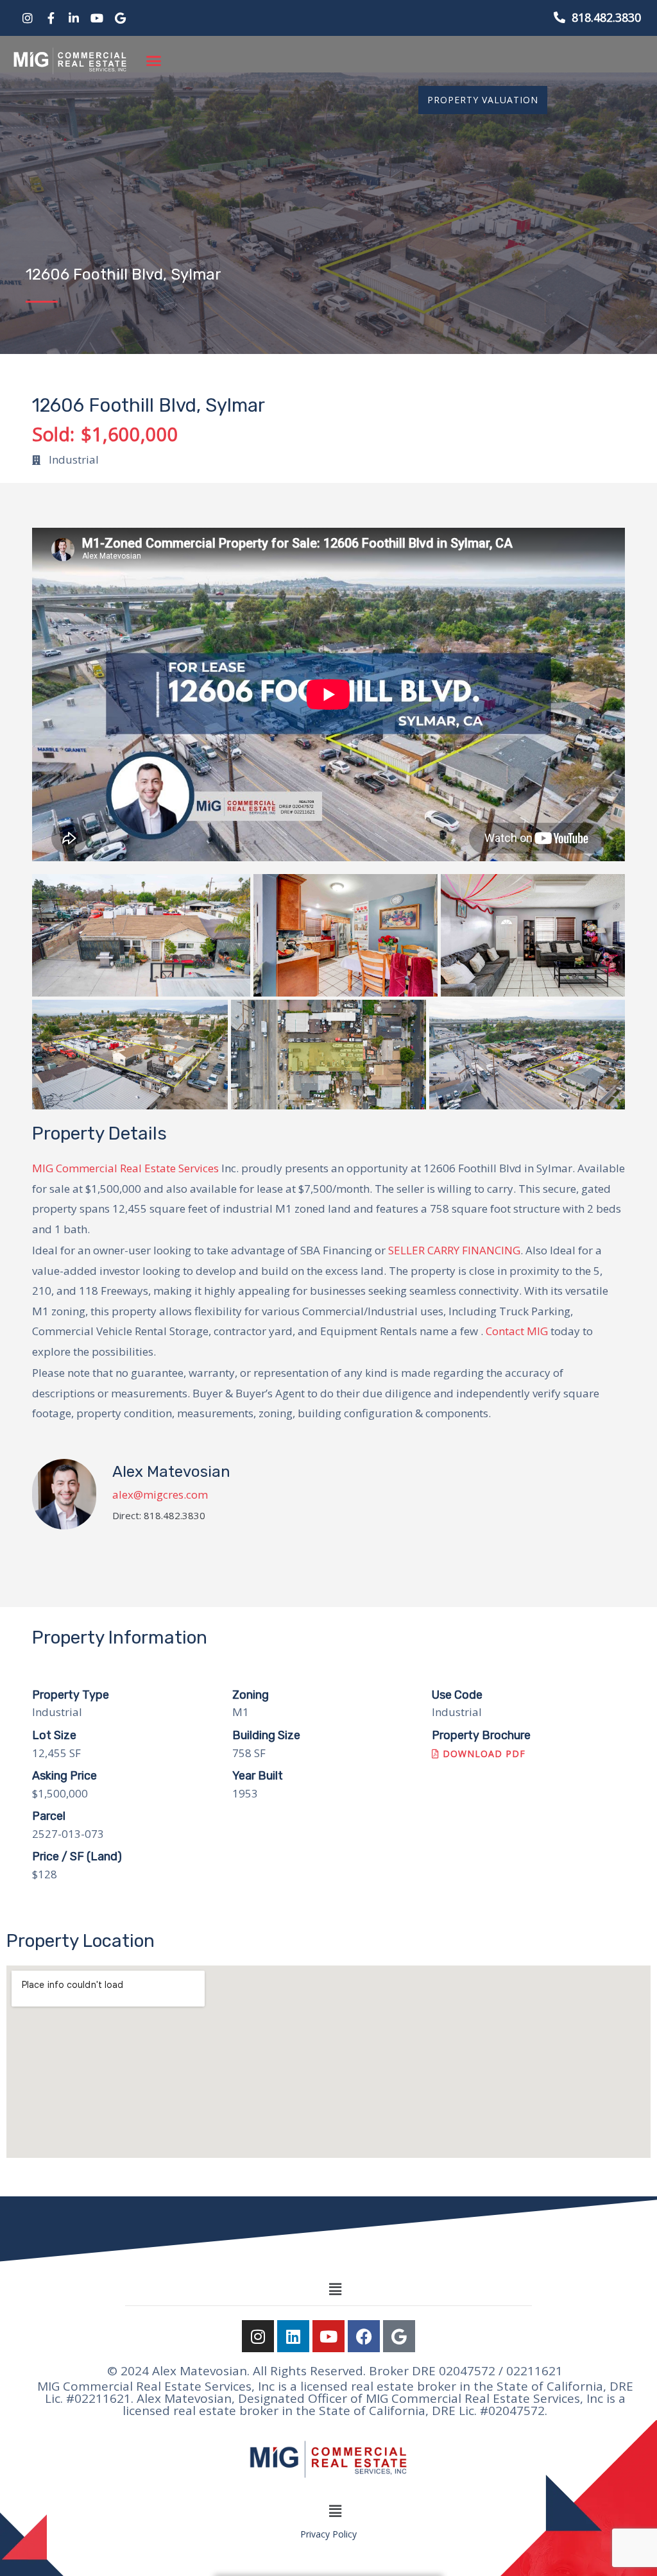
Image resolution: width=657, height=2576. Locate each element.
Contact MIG (517, 1331)
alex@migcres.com (160, 1494)
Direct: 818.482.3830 (159, 1516)
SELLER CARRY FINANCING (454, 1250)
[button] (154, 61)
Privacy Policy (328, 2534)
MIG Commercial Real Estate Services (125, 1168)
